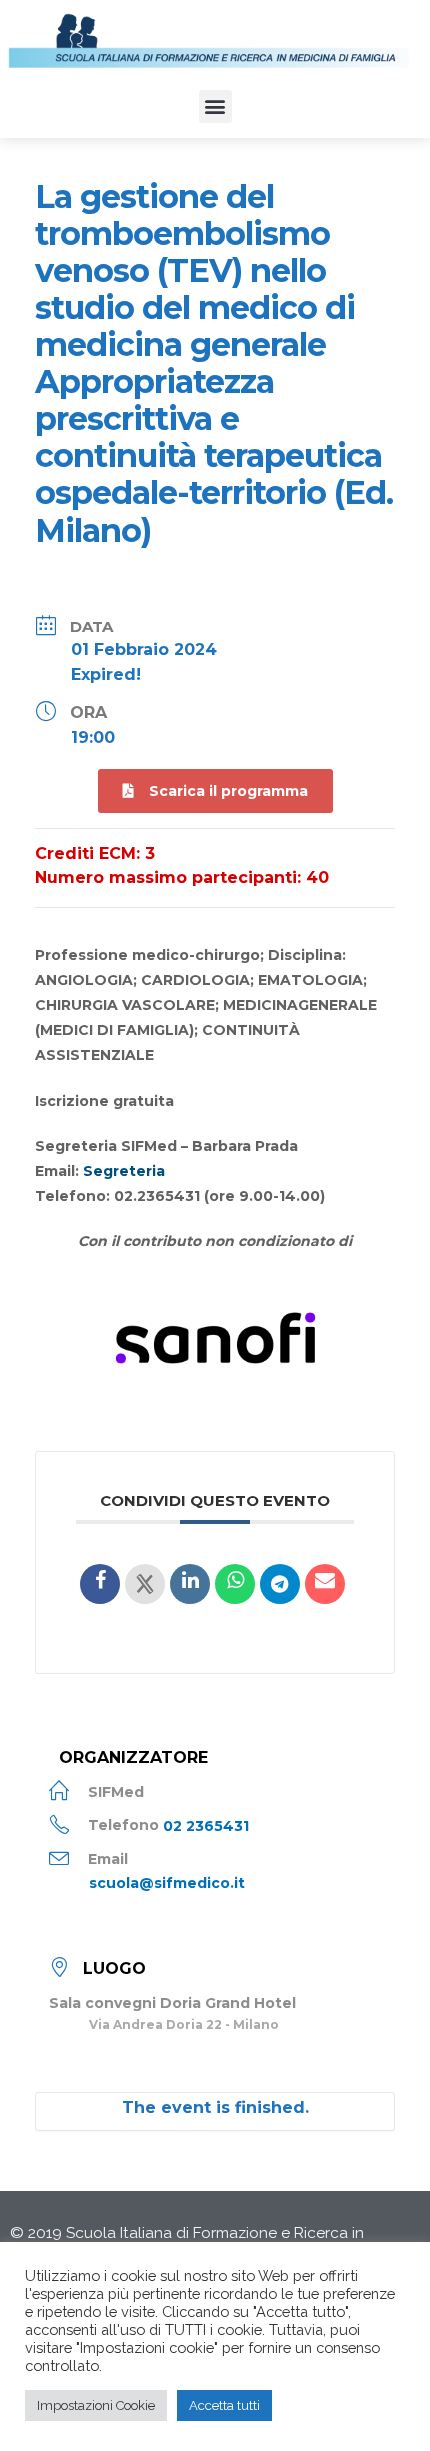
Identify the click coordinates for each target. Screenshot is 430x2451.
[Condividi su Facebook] (100, 1584)
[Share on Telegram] (280, 1584)
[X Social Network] (145, 1584)
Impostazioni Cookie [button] (96, 2405)
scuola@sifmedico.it (167, 1883)
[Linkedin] (190, 1584)
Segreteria (124, 1171)
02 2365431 (206, 1825)
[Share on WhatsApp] (235, 1584)
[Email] (325, 1584)
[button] (215, 106)
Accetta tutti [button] (224, 2405)
